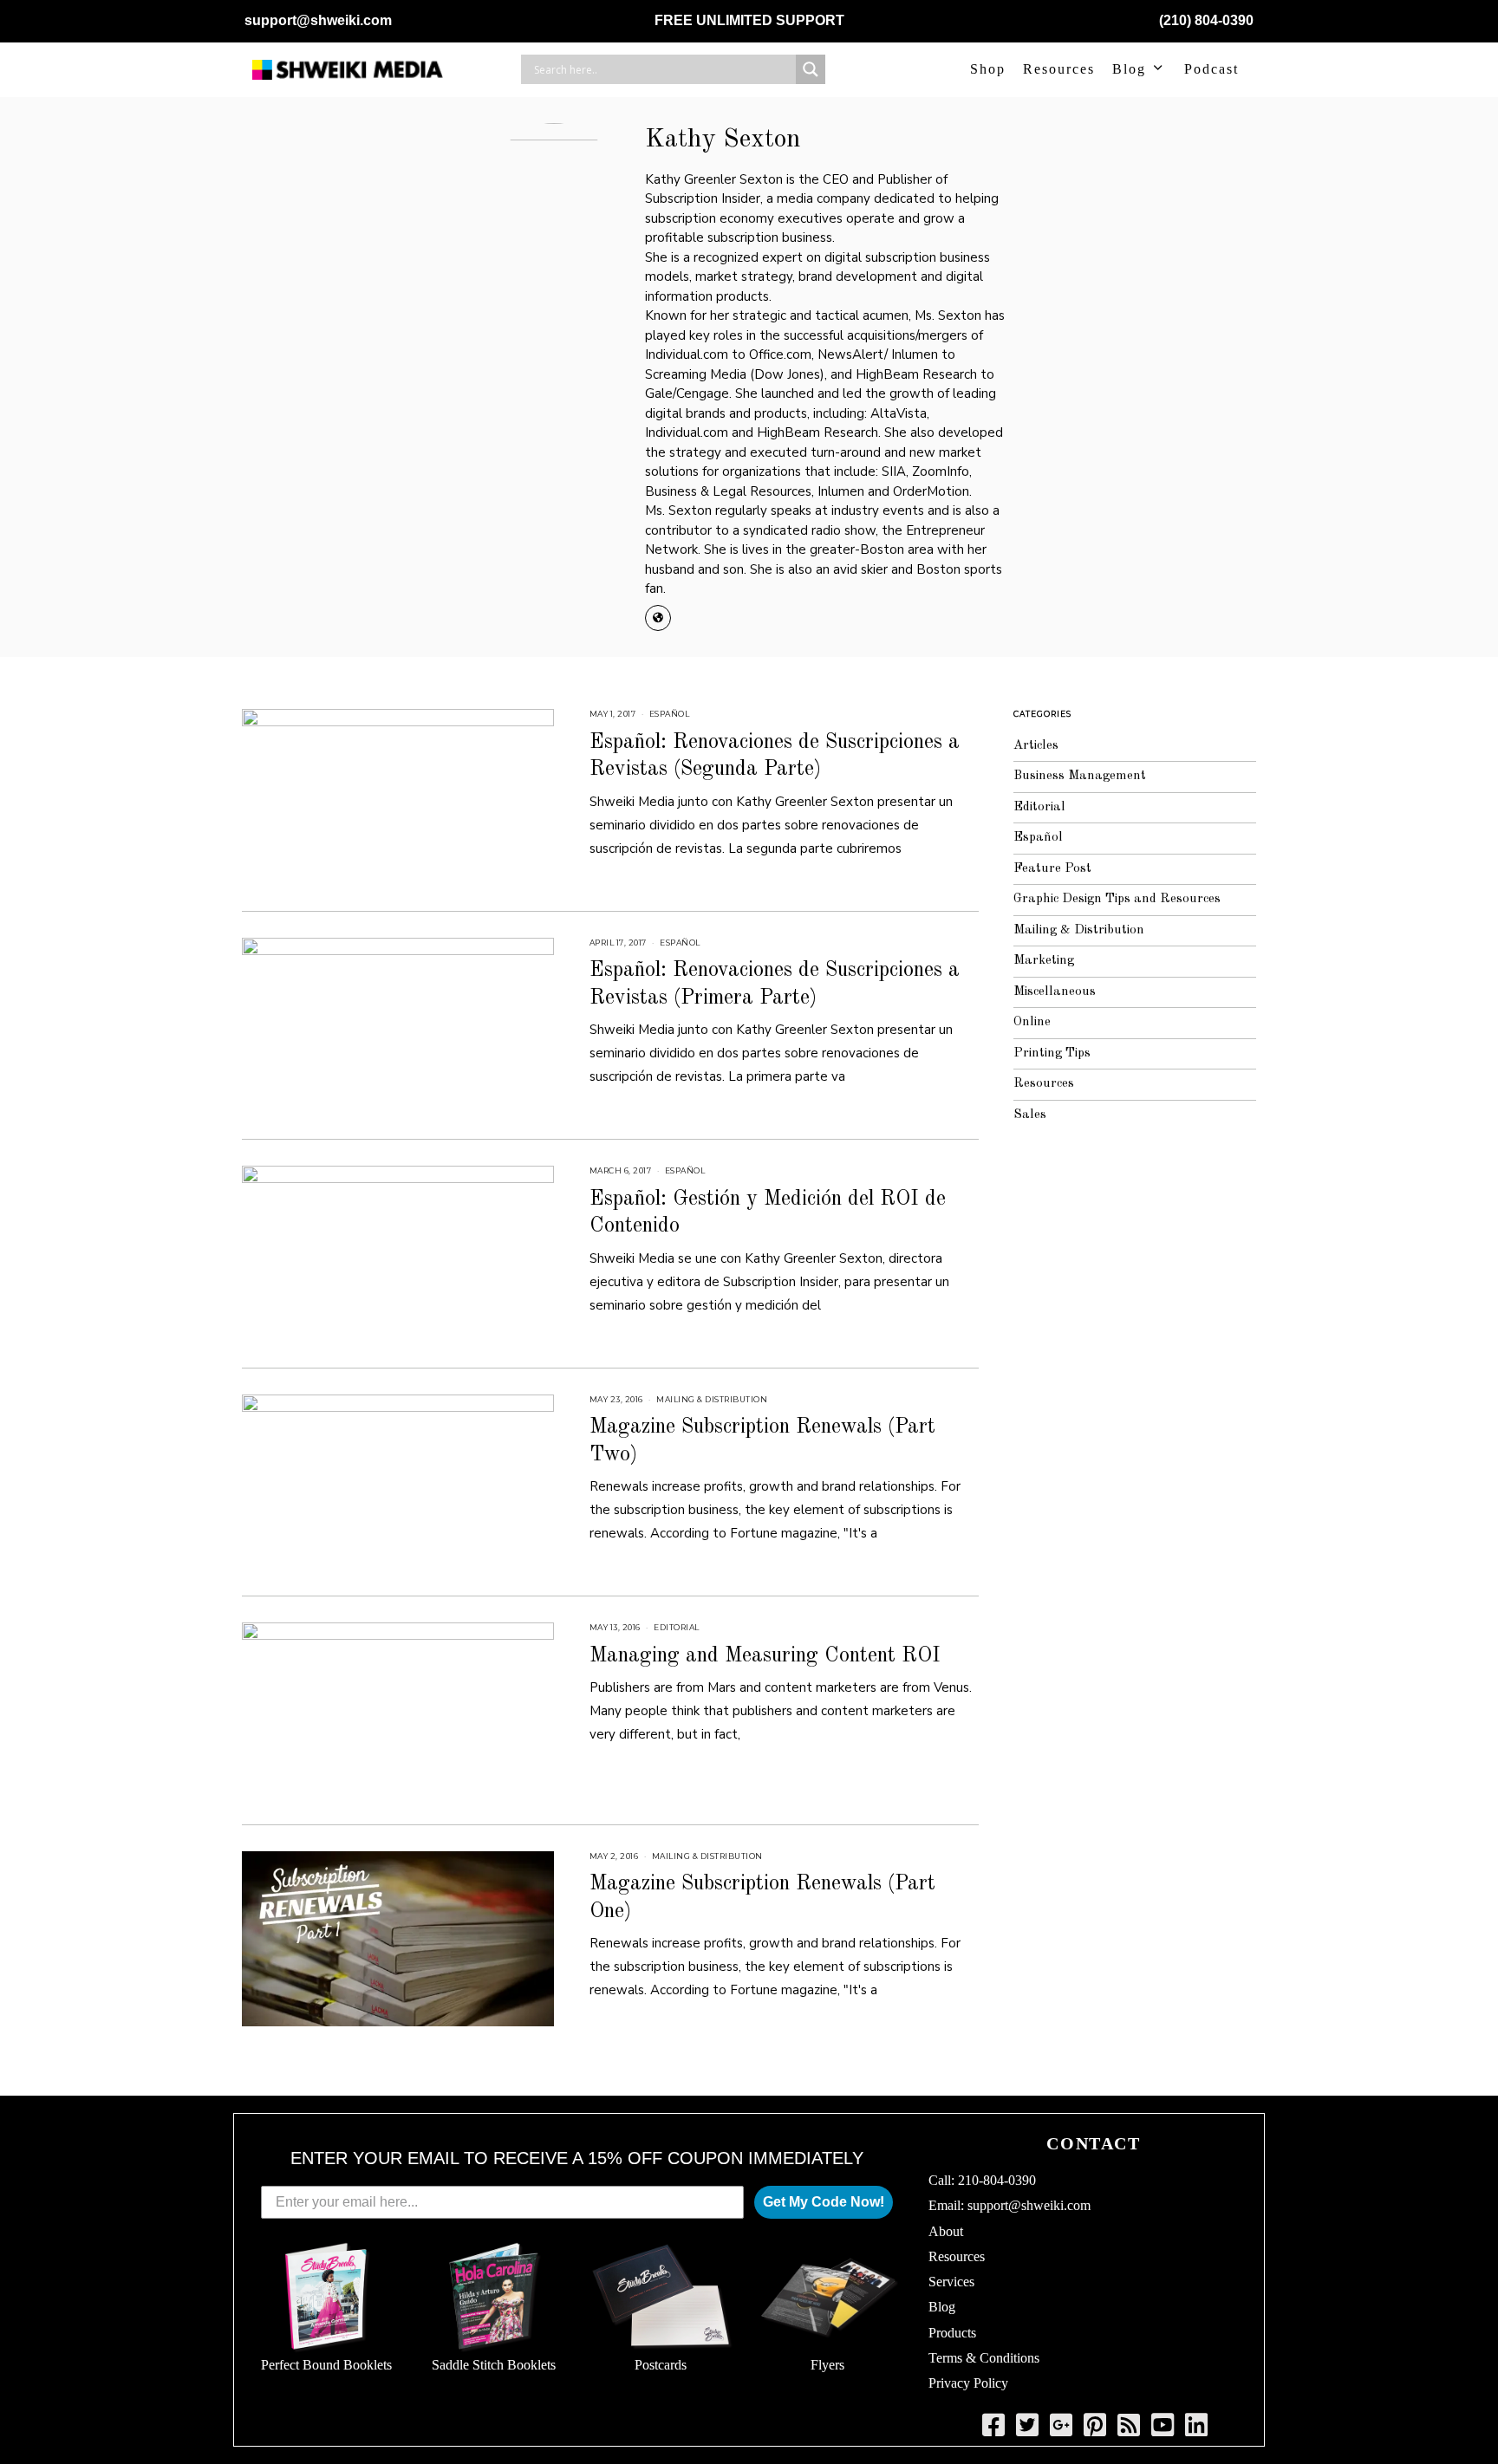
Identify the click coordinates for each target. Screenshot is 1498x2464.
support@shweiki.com (318, 20)
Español (670, 714)
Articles (1036, 746)
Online (1032, 1022)
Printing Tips (1052, 1053)
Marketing (1044, 961)
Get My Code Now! (824, 2202)
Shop (988, 69)
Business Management (1080, 776)
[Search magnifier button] (811, 69)
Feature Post (1052, 869)
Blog (1129, 69)
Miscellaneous (1055, 992)
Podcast (1211, 69)
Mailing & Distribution (712, 1399)
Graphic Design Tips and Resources (1117, 899)
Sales (1030, 1115)
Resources (1059, 69)
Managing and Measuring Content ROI (765, 1656)
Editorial (677, 1627)
